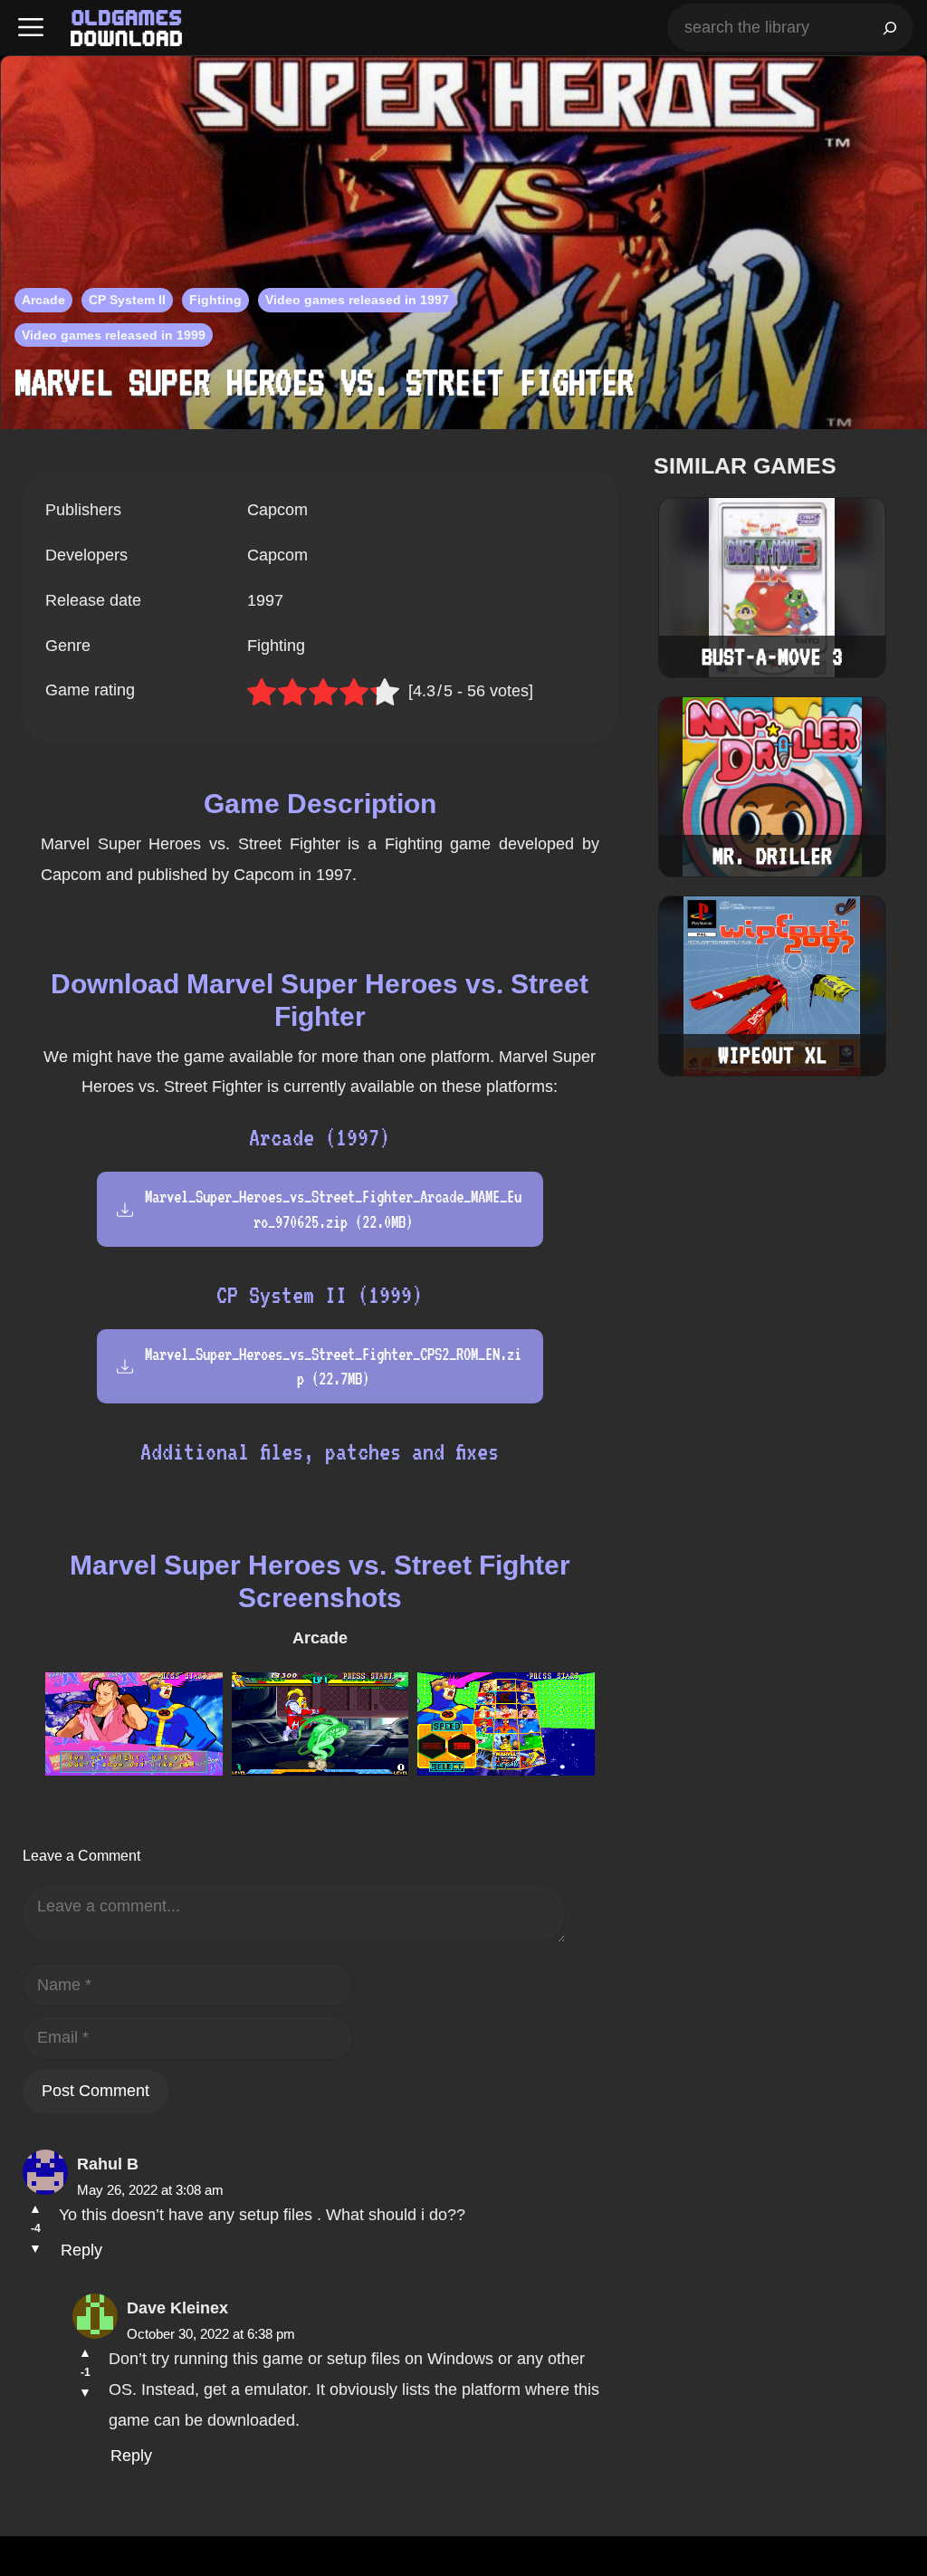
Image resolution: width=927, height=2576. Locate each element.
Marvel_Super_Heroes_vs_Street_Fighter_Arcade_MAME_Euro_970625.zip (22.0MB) (333, 1209)
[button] (31, 28)
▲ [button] (35, 2208)
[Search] (890, 28)
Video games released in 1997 (357, 300)
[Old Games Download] (126, 28)
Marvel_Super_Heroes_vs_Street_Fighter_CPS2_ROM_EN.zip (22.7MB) (333, 1366)
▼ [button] (35, 2248)
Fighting (215, 300)
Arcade (43, 300)
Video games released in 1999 (114, 335)
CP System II (127, 300)
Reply (81, 2250)
